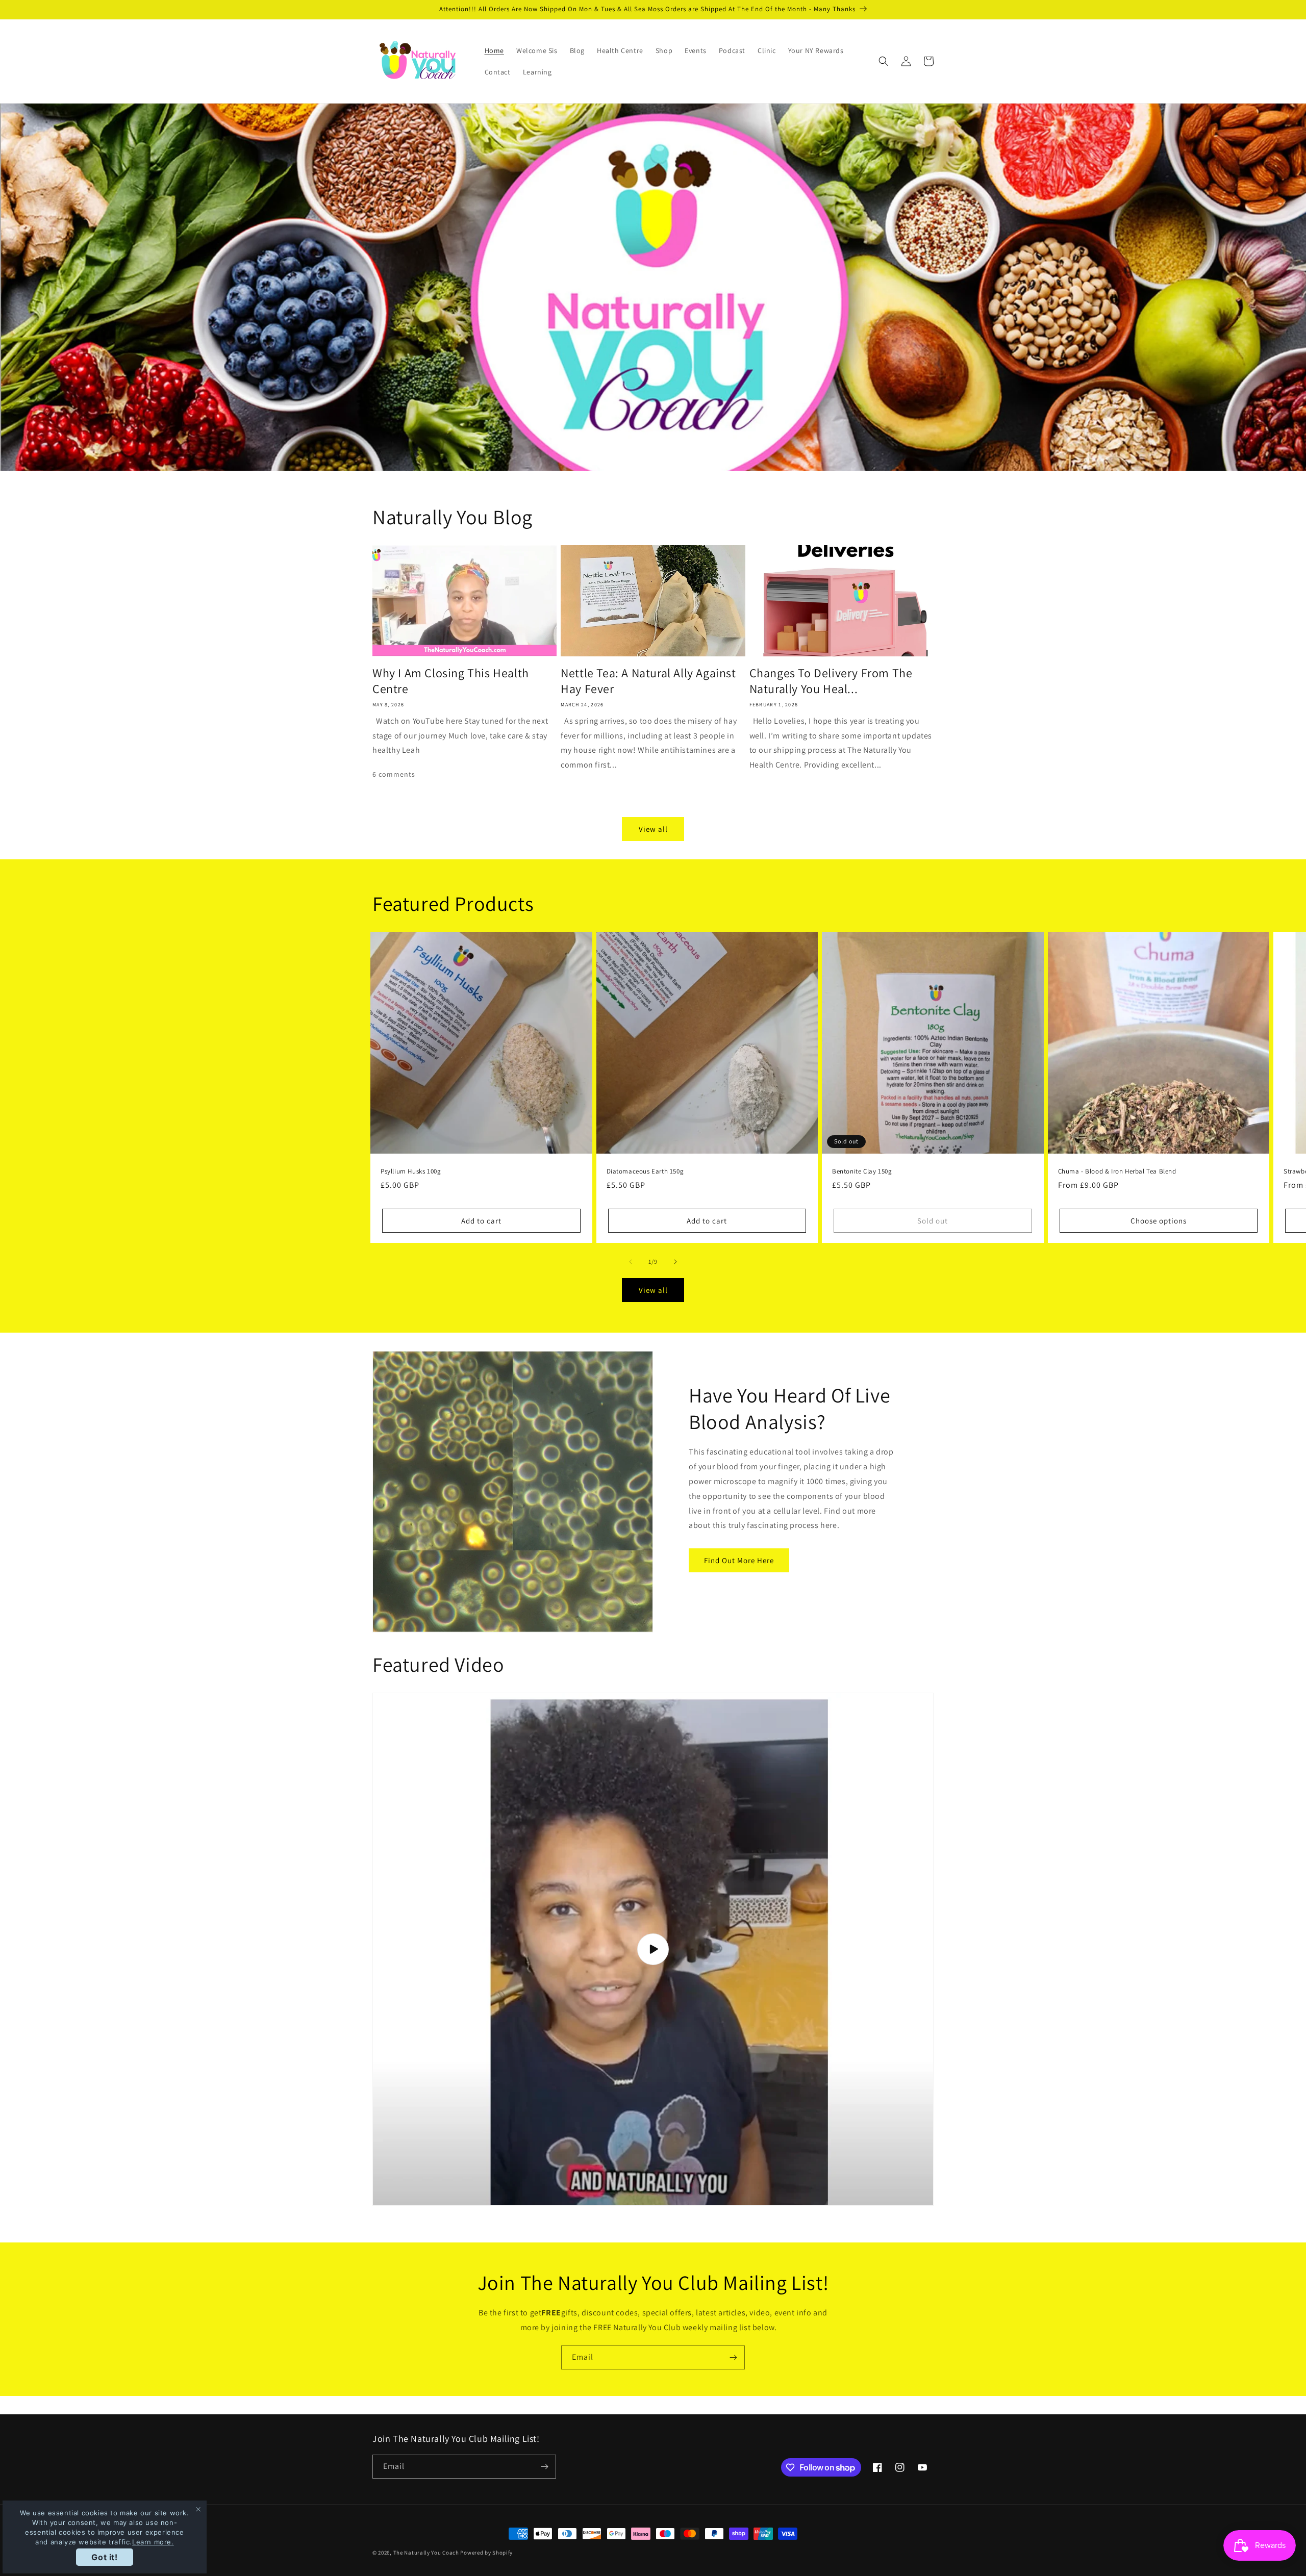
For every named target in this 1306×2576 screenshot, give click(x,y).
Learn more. (153, 2542)
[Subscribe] (733, 2357)
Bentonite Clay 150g (862, 1171)
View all (653, 829)
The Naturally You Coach (426, 2553)
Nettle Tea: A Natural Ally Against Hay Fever (648, 681)
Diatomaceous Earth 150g (645, 1171)
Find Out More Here (739, 1560)
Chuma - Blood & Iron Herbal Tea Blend (1117, 1171)
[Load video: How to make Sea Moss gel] (653, 1949)
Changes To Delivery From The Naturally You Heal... (831, 681)
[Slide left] (631, 1262)
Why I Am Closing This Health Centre (451, 681)
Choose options (1159, 1221)
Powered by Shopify (486, 2553)
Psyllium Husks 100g (411, 1171)
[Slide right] (675, 1262)
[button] (884, 61)
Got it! (104, 2557)
